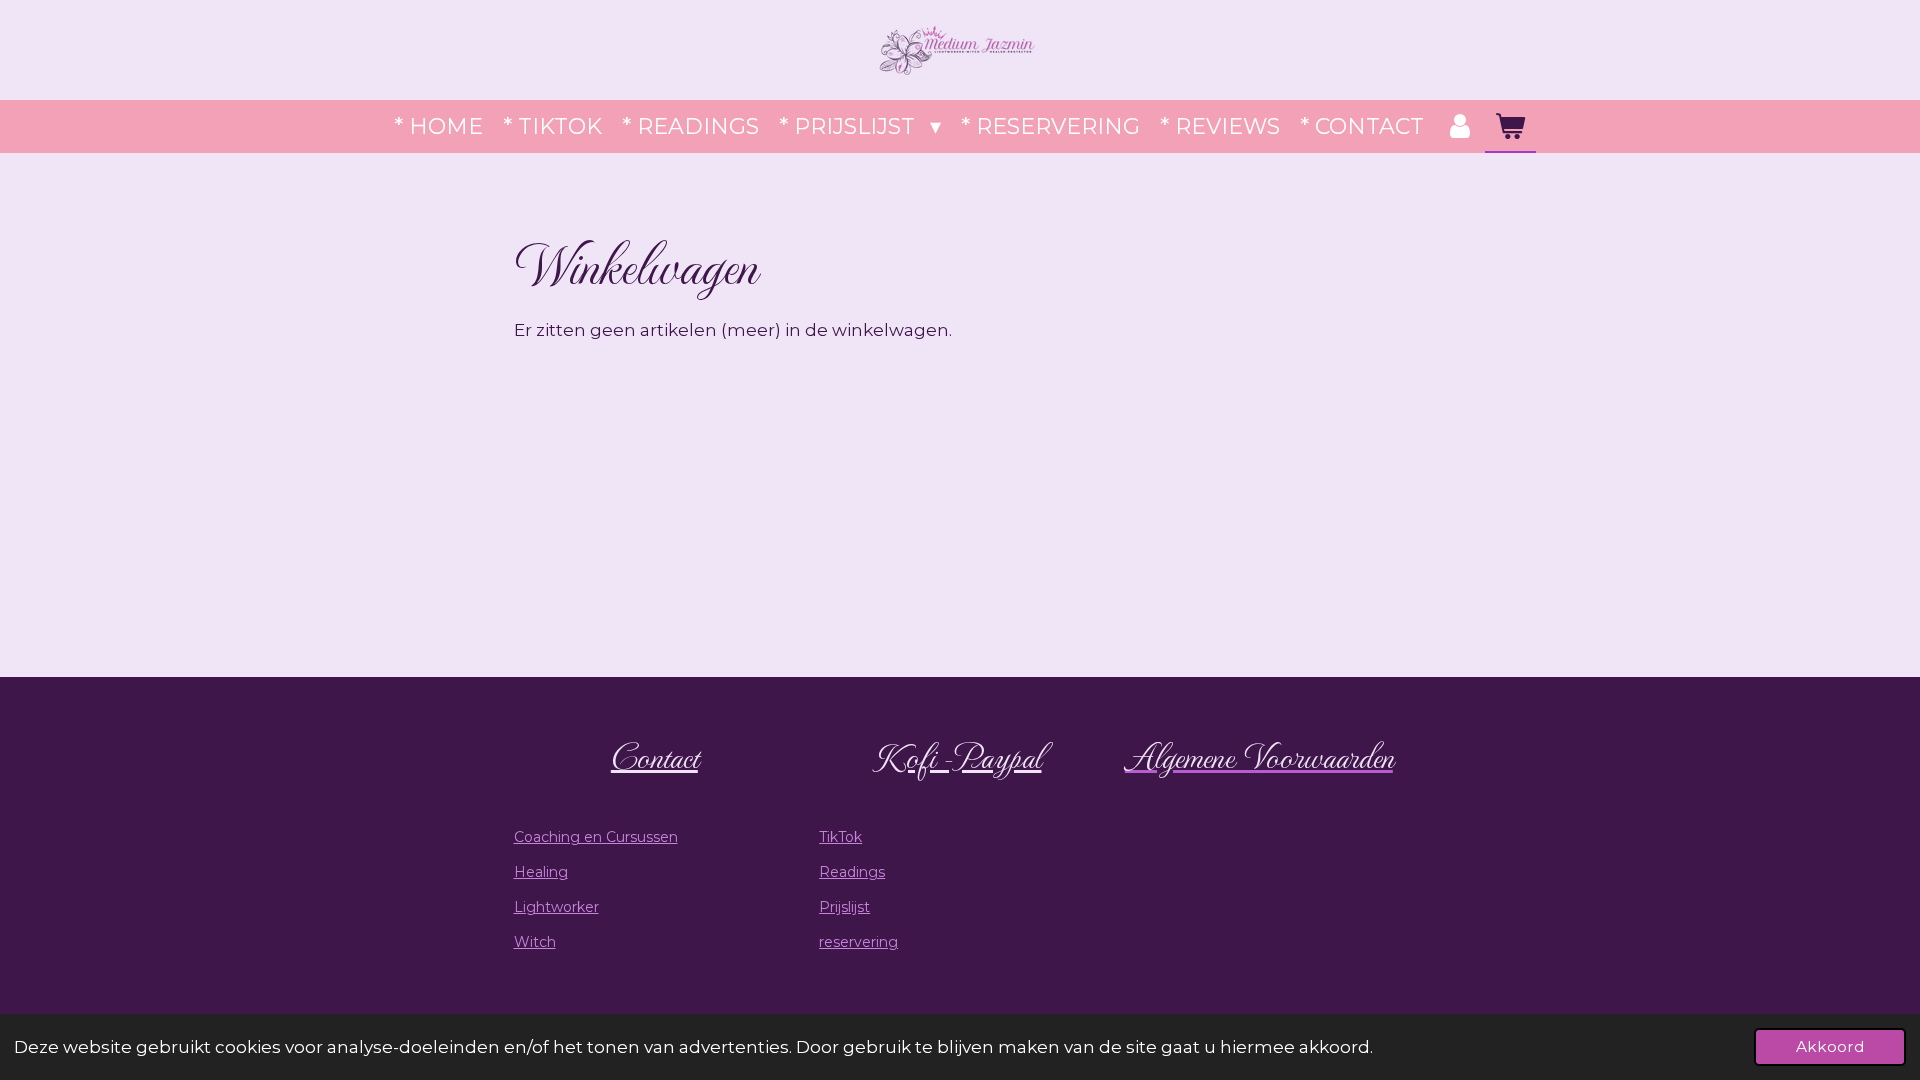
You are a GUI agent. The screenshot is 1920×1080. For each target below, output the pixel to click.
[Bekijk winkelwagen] (1510, 126)
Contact (654, 755)
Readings (852, 872)
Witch (535, 942)
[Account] (1459, 126)
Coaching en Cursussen (596, 837)
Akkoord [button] (1830, 1046)
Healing (541, 872)
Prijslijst (844, 907)
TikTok (840, 837)
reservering (858, 942)
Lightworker (556, 907)
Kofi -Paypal (959, 755)
